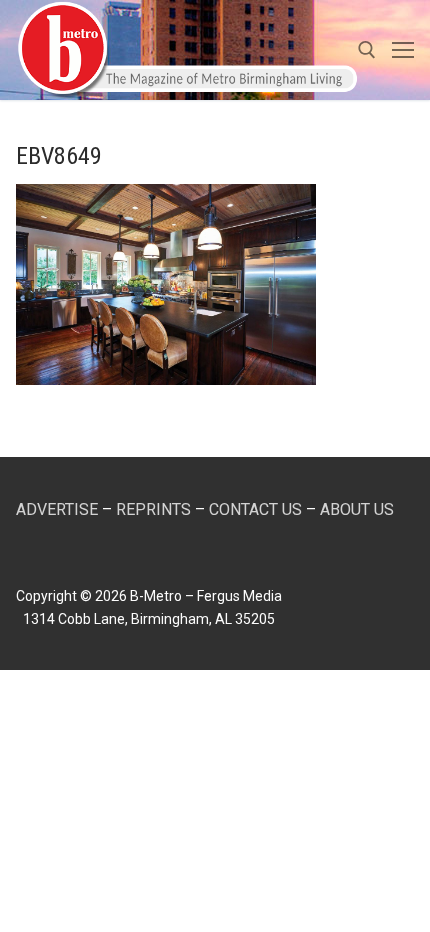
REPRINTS (153, 509)
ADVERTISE (57, 509)
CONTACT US (255, 509)
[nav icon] (403, 50)
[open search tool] (367, 50)
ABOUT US (357, 509)
